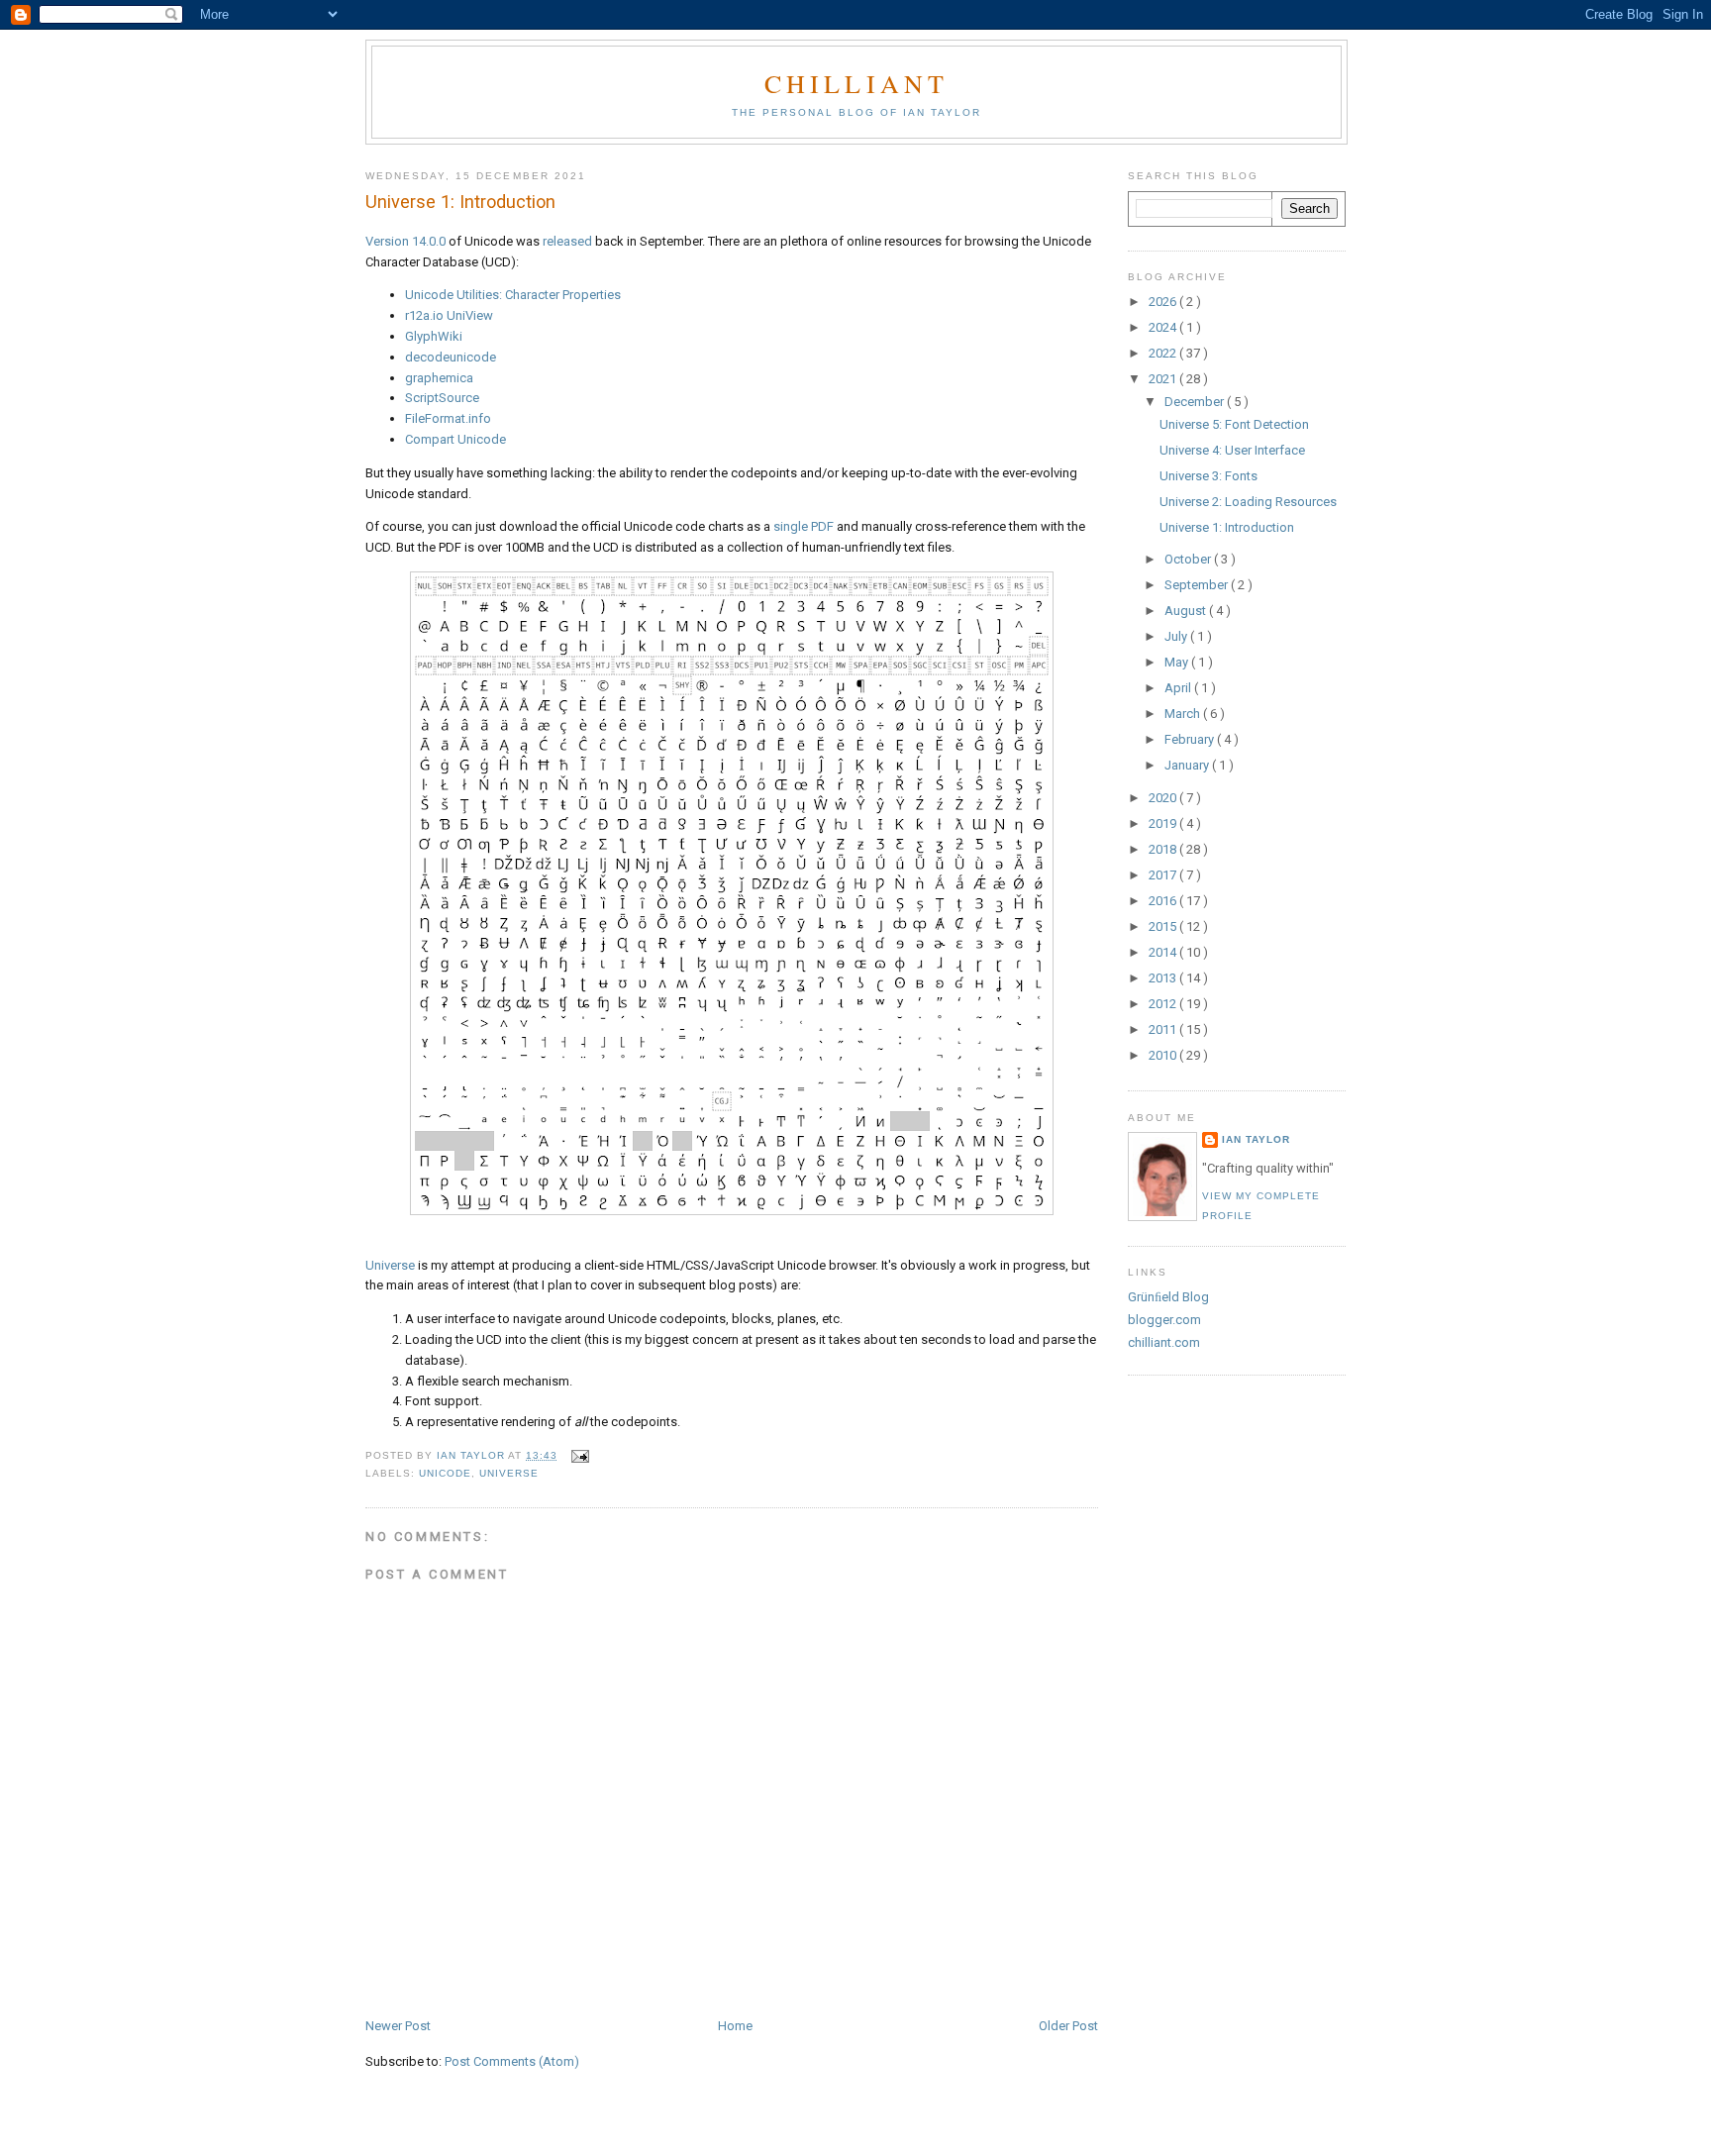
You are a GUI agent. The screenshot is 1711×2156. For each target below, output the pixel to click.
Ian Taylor (1256, 1139)
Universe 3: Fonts (1208, 476)
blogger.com (1164, 1320)
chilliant (857, 83)
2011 (1164, 1029)
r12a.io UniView (449, 315)
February (1191, 739)
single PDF (804, 526)
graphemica (439, 378)
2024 (1164, 327)
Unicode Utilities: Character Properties (513, 295)
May (1178, 662)
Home (735, 2026)
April (1179, 688)
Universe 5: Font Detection (1234, 424)
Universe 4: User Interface (1232, 450)
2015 (1164, 926)
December (1196, 402)
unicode (445, 1473)
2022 (1164, 353)
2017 (1164, 875)
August (1187, 611)
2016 (1164, 901)
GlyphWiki (434, 336)
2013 (1164, 978)
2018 (1164, 849)
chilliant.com (1164, 1342)
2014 (1164, 952)
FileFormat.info (448, 418)
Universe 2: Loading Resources (1248, 502)
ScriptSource (442, 398)
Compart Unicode (455, 439)
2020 (1164, 798)
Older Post (1068, 2026)
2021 (1164, 379)
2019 (1164, 823)
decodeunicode (451, 357)
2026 (1164, 302)
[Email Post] (579, 1455)
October (1189, 559)
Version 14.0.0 (405, 241)
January (1188, 765)
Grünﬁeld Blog (1168, 1297)
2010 (1164, 1055)
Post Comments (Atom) (512, 2061)
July (1177, 636)
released (567, 241)
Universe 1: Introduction (1227, 527)
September (1198, 585)
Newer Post (398, 2026)
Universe (390, 1265)
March (1184, 714)
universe (509, 1473)
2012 (1164, 1004)
